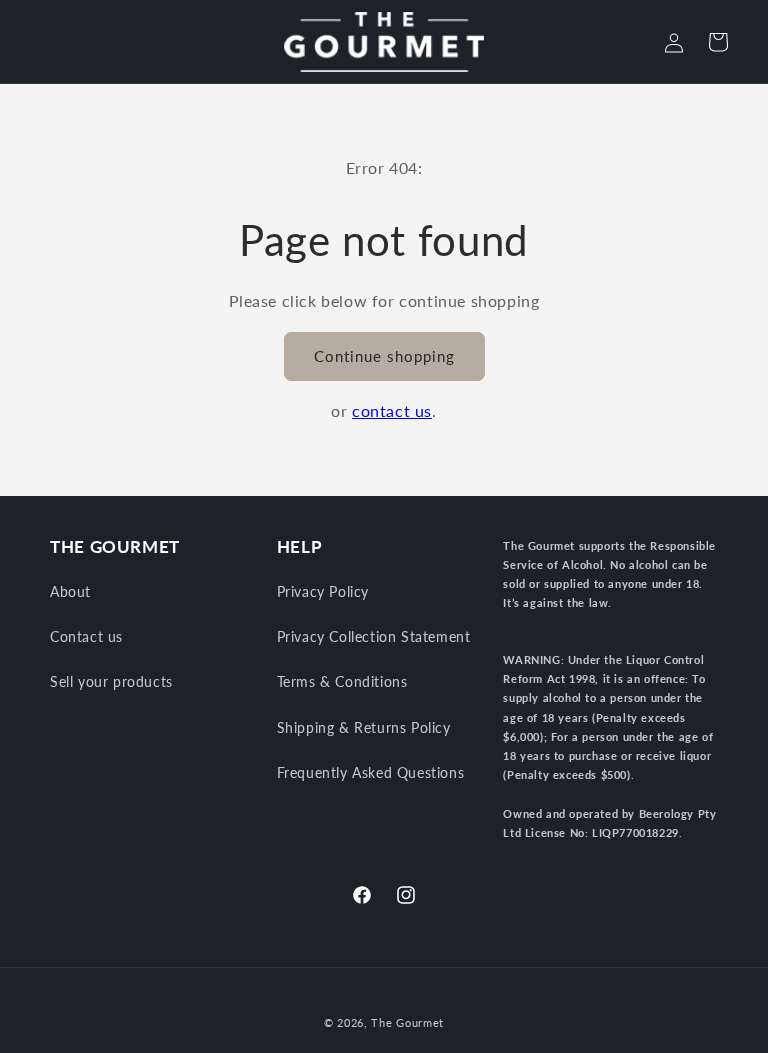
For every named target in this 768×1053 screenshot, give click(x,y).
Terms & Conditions (342, 681)
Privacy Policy (323, 591)
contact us (392, 410)
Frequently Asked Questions (371, 772)
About (70, 591)
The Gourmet (407, 1022)
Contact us (86, 636)
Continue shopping (384, 356)
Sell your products (111, 681)
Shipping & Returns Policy (364, 727)
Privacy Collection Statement (374, 636)
